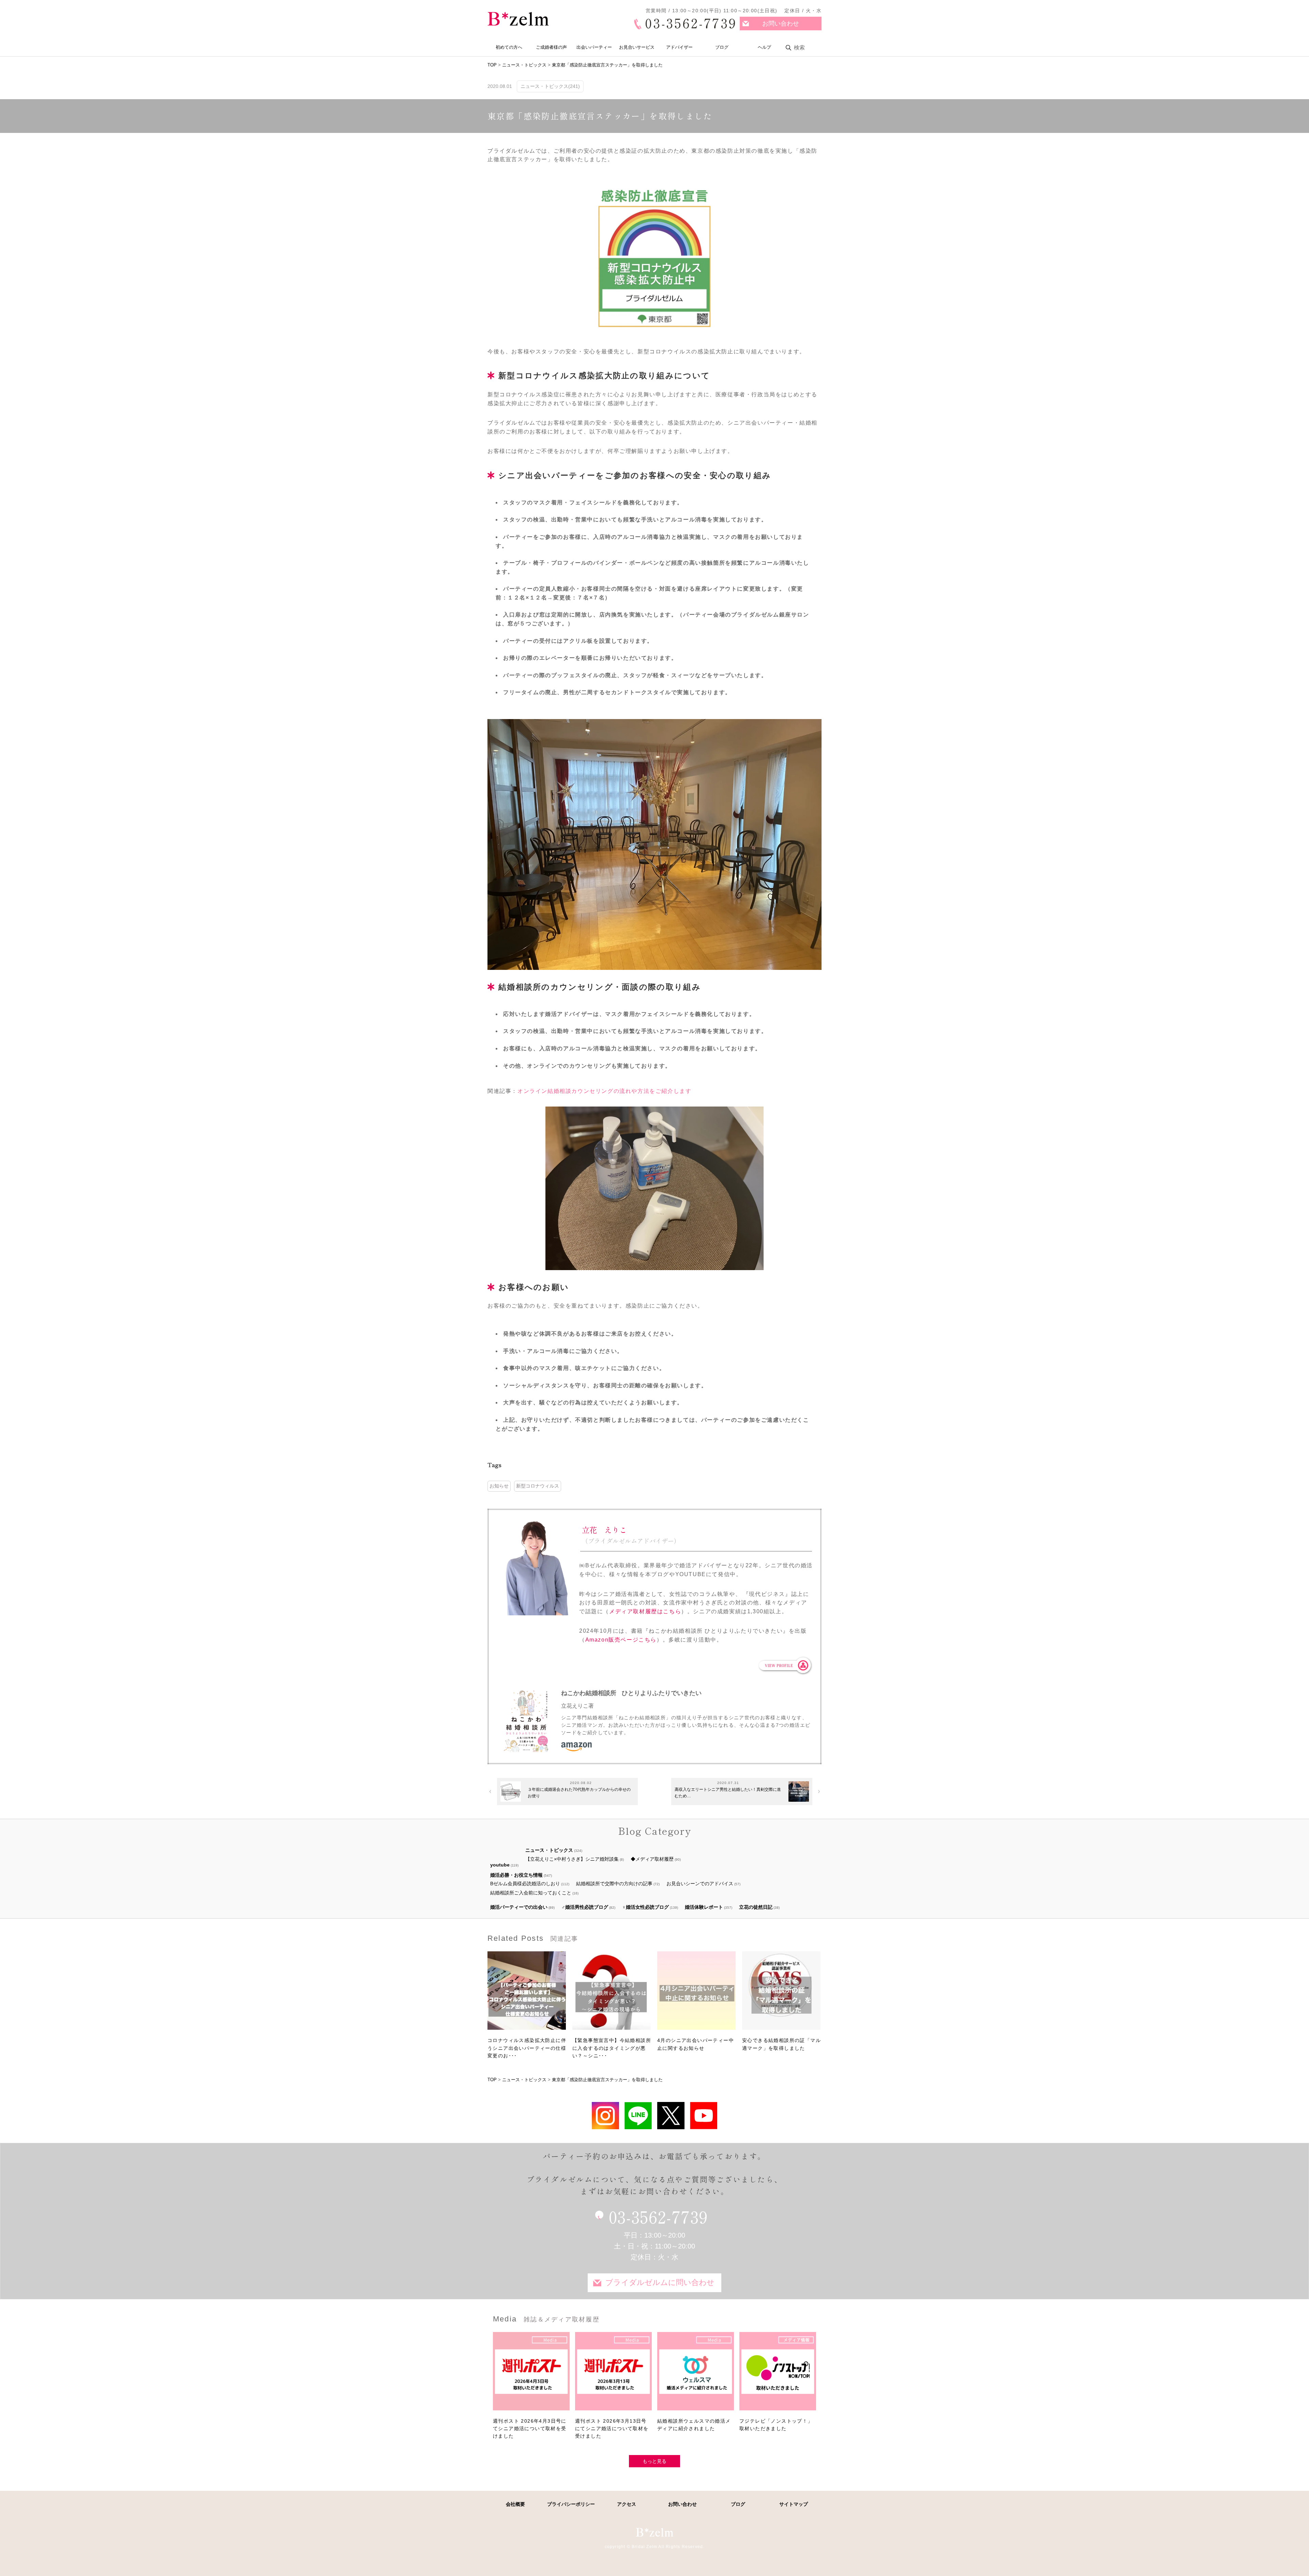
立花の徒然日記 (756, 1907)
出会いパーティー (594, 47)
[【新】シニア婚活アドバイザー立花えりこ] (704, 2115)
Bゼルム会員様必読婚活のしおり (525, 1884)
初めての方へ (509, 47)
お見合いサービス (637, 47)
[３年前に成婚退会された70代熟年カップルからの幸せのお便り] (511, 1792)
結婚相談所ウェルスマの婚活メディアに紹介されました (694, 2425)
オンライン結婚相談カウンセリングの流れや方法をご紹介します (604, 1091)
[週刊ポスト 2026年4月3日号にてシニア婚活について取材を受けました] (531, 2375)
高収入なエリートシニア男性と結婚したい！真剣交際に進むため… (728, 1793)
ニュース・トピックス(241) (550, 86)
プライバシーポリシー (571, 2504)
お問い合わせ (781, 24)
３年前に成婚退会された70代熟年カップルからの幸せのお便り (579, 1793)
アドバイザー (679, 47)
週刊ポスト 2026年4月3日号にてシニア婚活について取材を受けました (530, 2429)
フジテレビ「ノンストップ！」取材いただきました (776, 2425)
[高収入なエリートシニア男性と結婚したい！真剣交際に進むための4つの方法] (799, 1792)
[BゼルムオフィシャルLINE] (638, 2115)
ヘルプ (764, 47)
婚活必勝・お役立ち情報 (516, 1875)
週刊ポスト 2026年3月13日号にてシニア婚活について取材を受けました (612, 2429)
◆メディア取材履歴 (652, 1859)
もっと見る (654, 2461)
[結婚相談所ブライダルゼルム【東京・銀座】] (518, 19)
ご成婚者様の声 (551, 47)
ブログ (722, 47)
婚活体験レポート (704, 1907)
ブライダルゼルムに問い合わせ (660, 2282)
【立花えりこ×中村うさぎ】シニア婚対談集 (572, 1859)
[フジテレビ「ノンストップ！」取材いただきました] (778, 2375)
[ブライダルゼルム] (654, 2532)
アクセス (627, 2504)
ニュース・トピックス (549, 1850)
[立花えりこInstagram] (605, 2115)
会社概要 (515, 2504)
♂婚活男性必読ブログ (585, 1907)
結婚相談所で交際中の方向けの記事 (614, 1884)
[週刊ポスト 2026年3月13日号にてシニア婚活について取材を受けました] (613, 2375)
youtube (500, 1865)
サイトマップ (794, 2504)
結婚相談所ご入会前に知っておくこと (531, 1893)
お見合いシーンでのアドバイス (700, 1884)
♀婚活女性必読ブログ (645, 1907)
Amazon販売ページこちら (621, 1640)
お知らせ (499, 1486)
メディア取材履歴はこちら (645, 1611)
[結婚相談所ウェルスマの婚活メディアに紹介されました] (696, 2375)
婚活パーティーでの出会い (519, 1907)
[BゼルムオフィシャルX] (671, 2115)
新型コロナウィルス (538, 1486)
